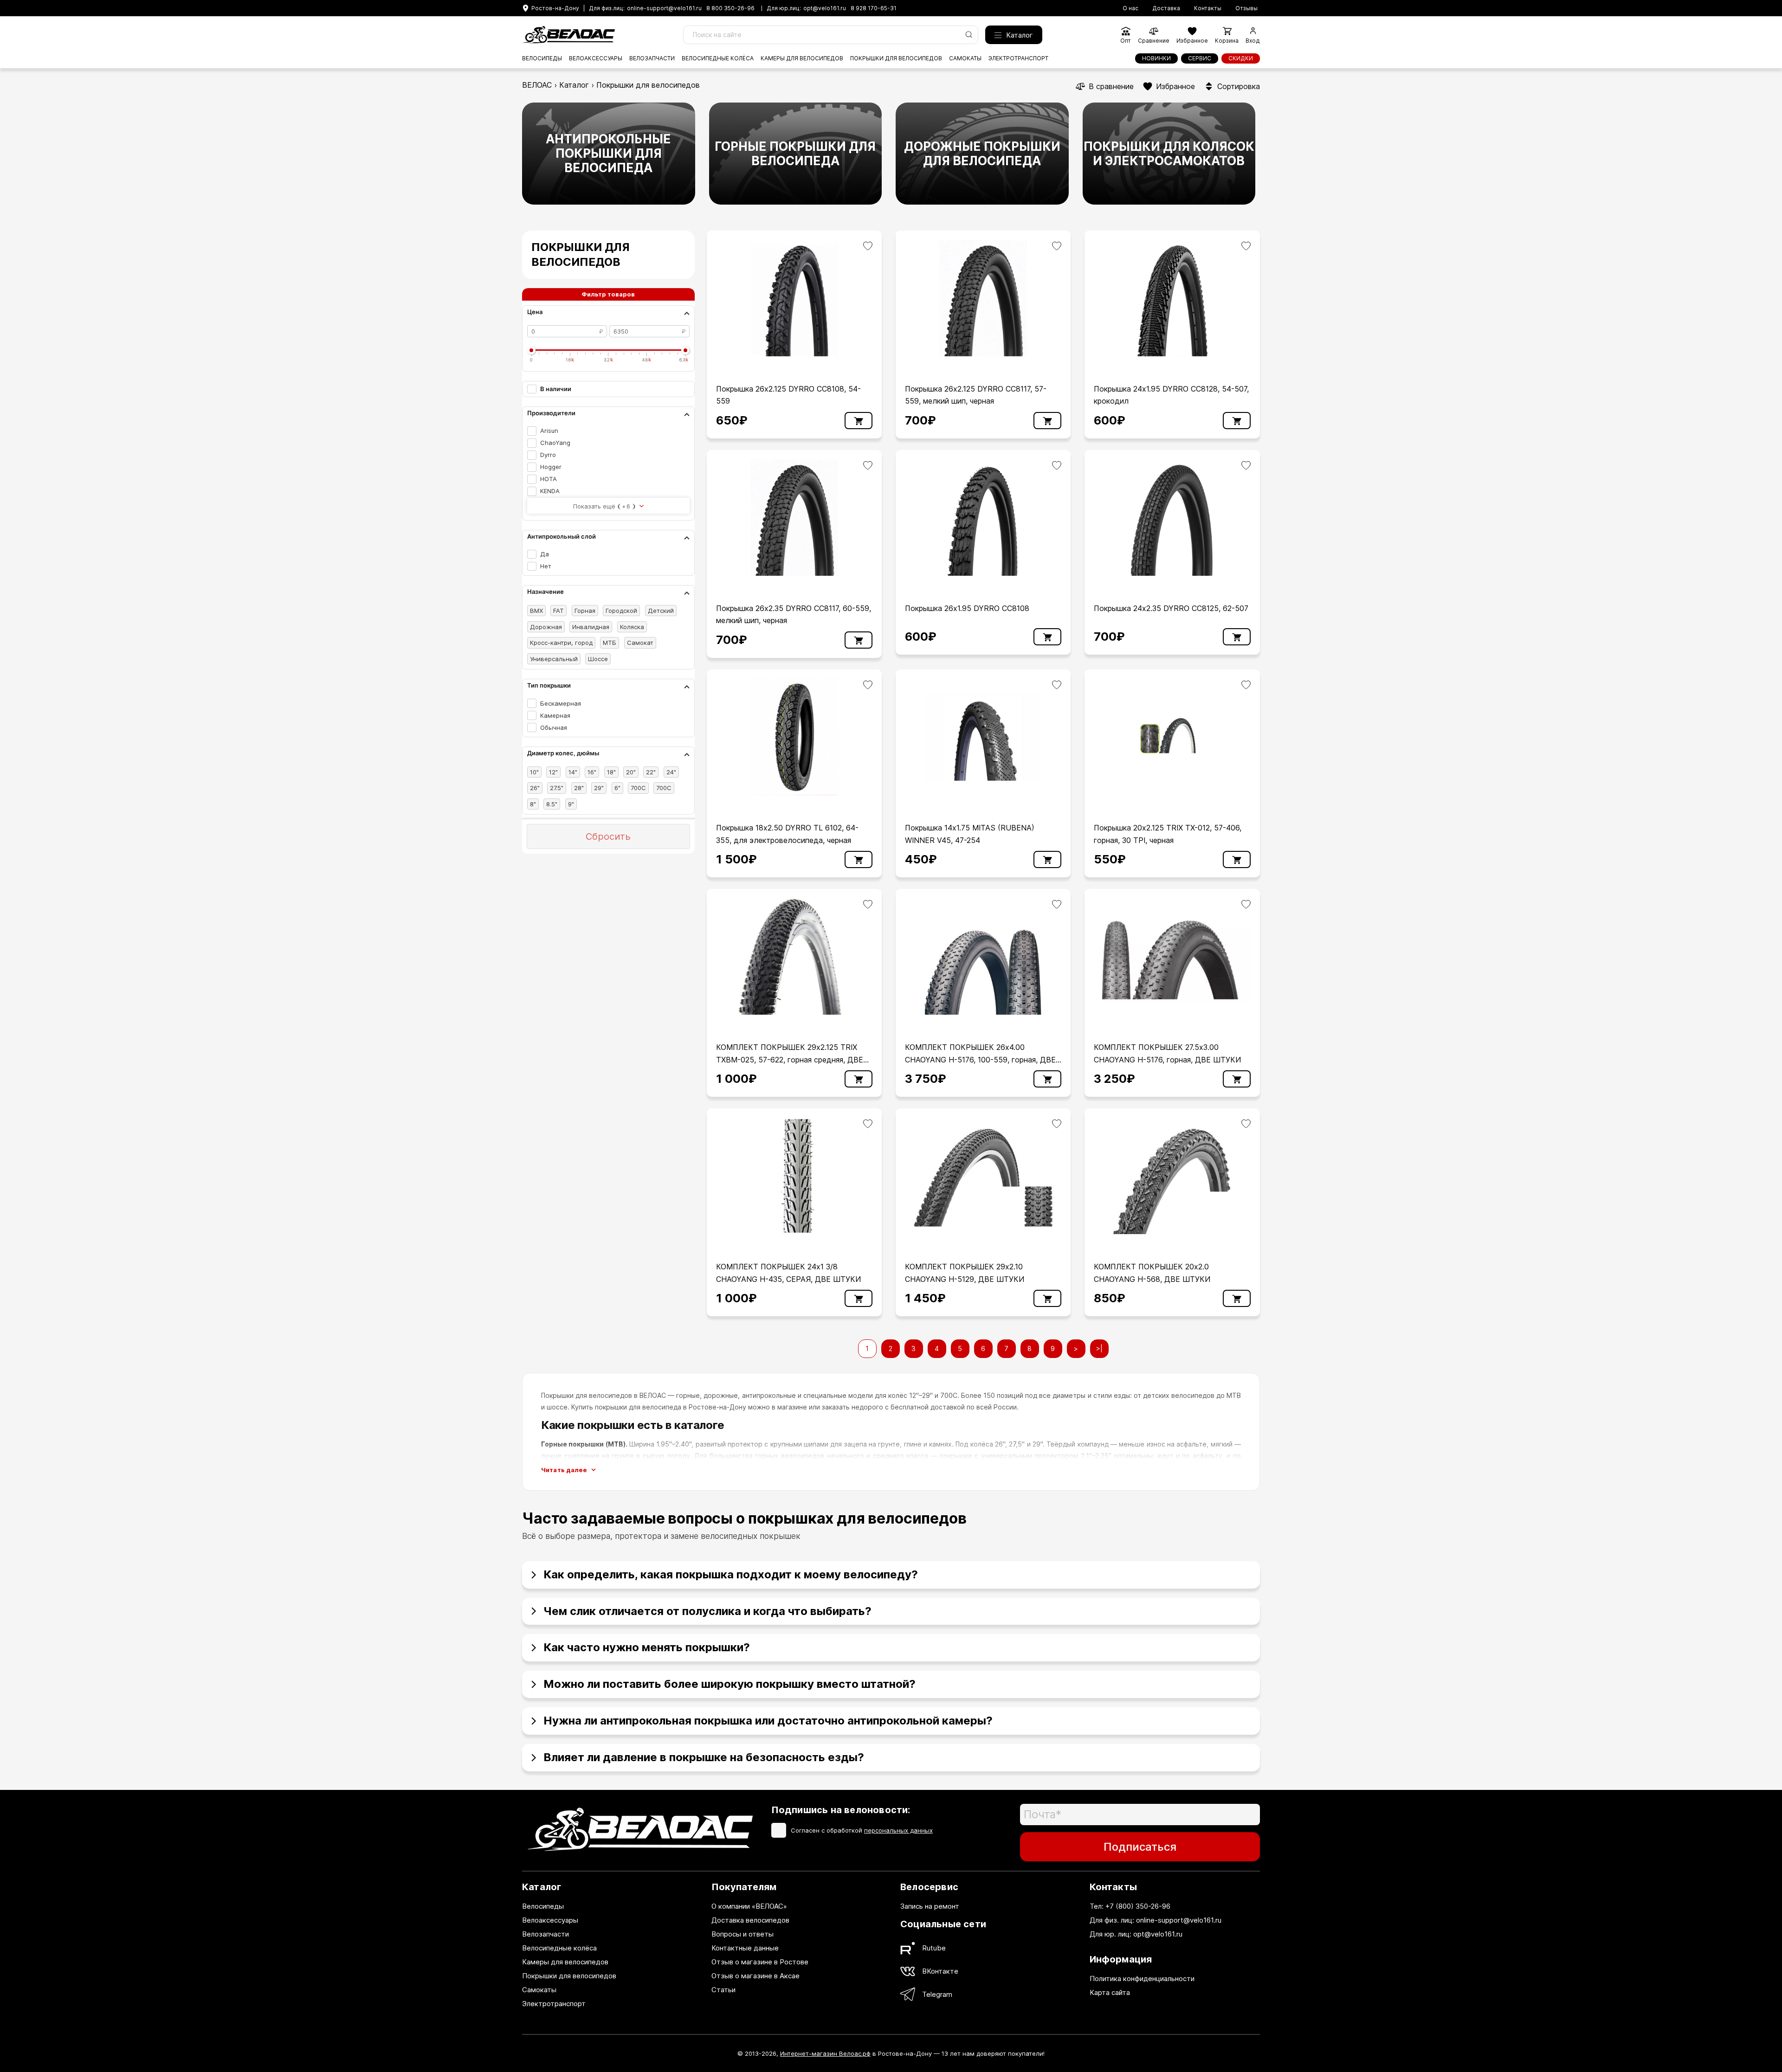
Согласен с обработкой (862, 1830)
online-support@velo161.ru (664, 8)
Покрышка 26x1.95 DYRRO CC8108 (967, 608)
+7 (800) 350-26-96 (1138, 1906)
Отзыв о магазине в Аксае (755, 1976)
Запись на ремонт (930, 1906)
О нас (1130, 8)
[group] (609, 154)
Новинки (1156, 58)
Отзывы (1246, 8)
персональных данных (898, 1830)
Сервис (1200, 58)
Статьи (723, 1990)
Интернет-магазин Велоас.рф (825, 2053)
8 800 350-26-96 (730, 8)
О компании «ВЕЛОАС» (749, 1906)
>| (1099, 1348)
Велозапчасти (652, 58)
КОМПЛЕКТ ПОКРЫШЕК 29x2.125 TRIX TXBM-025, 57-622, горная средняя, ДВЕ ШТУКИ (790, 1059)
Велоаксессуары (596, 58)
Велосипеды (542, 58)
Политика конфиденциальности (1142, 1979)
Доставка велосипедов (750, 1920)
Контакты (1208, 8)
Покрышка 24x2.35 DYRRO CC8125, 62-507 (1171, 608)
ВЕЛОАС (537, 85)
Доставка (1166, 8)
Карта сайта (1110, 1992)
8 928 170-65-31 (874, 8)
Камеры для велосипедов (802, 58)
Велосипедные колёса (718, 58)
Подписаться (1140, 1847)
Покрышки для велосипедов (896, 58)
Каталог (1020, 35)
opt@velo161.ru (825, 8)
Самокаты (965, 58)
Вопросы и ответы (742, 1934)
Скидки (1241, 58)
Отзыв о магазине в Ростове (760, 1962)
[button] (891, 1571)
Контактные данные (745, 1948)
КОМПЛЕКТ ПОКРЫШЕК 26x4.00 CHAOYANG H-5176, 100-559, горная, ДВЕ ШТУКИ (980, 1059)
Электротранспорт (1018, 58)
